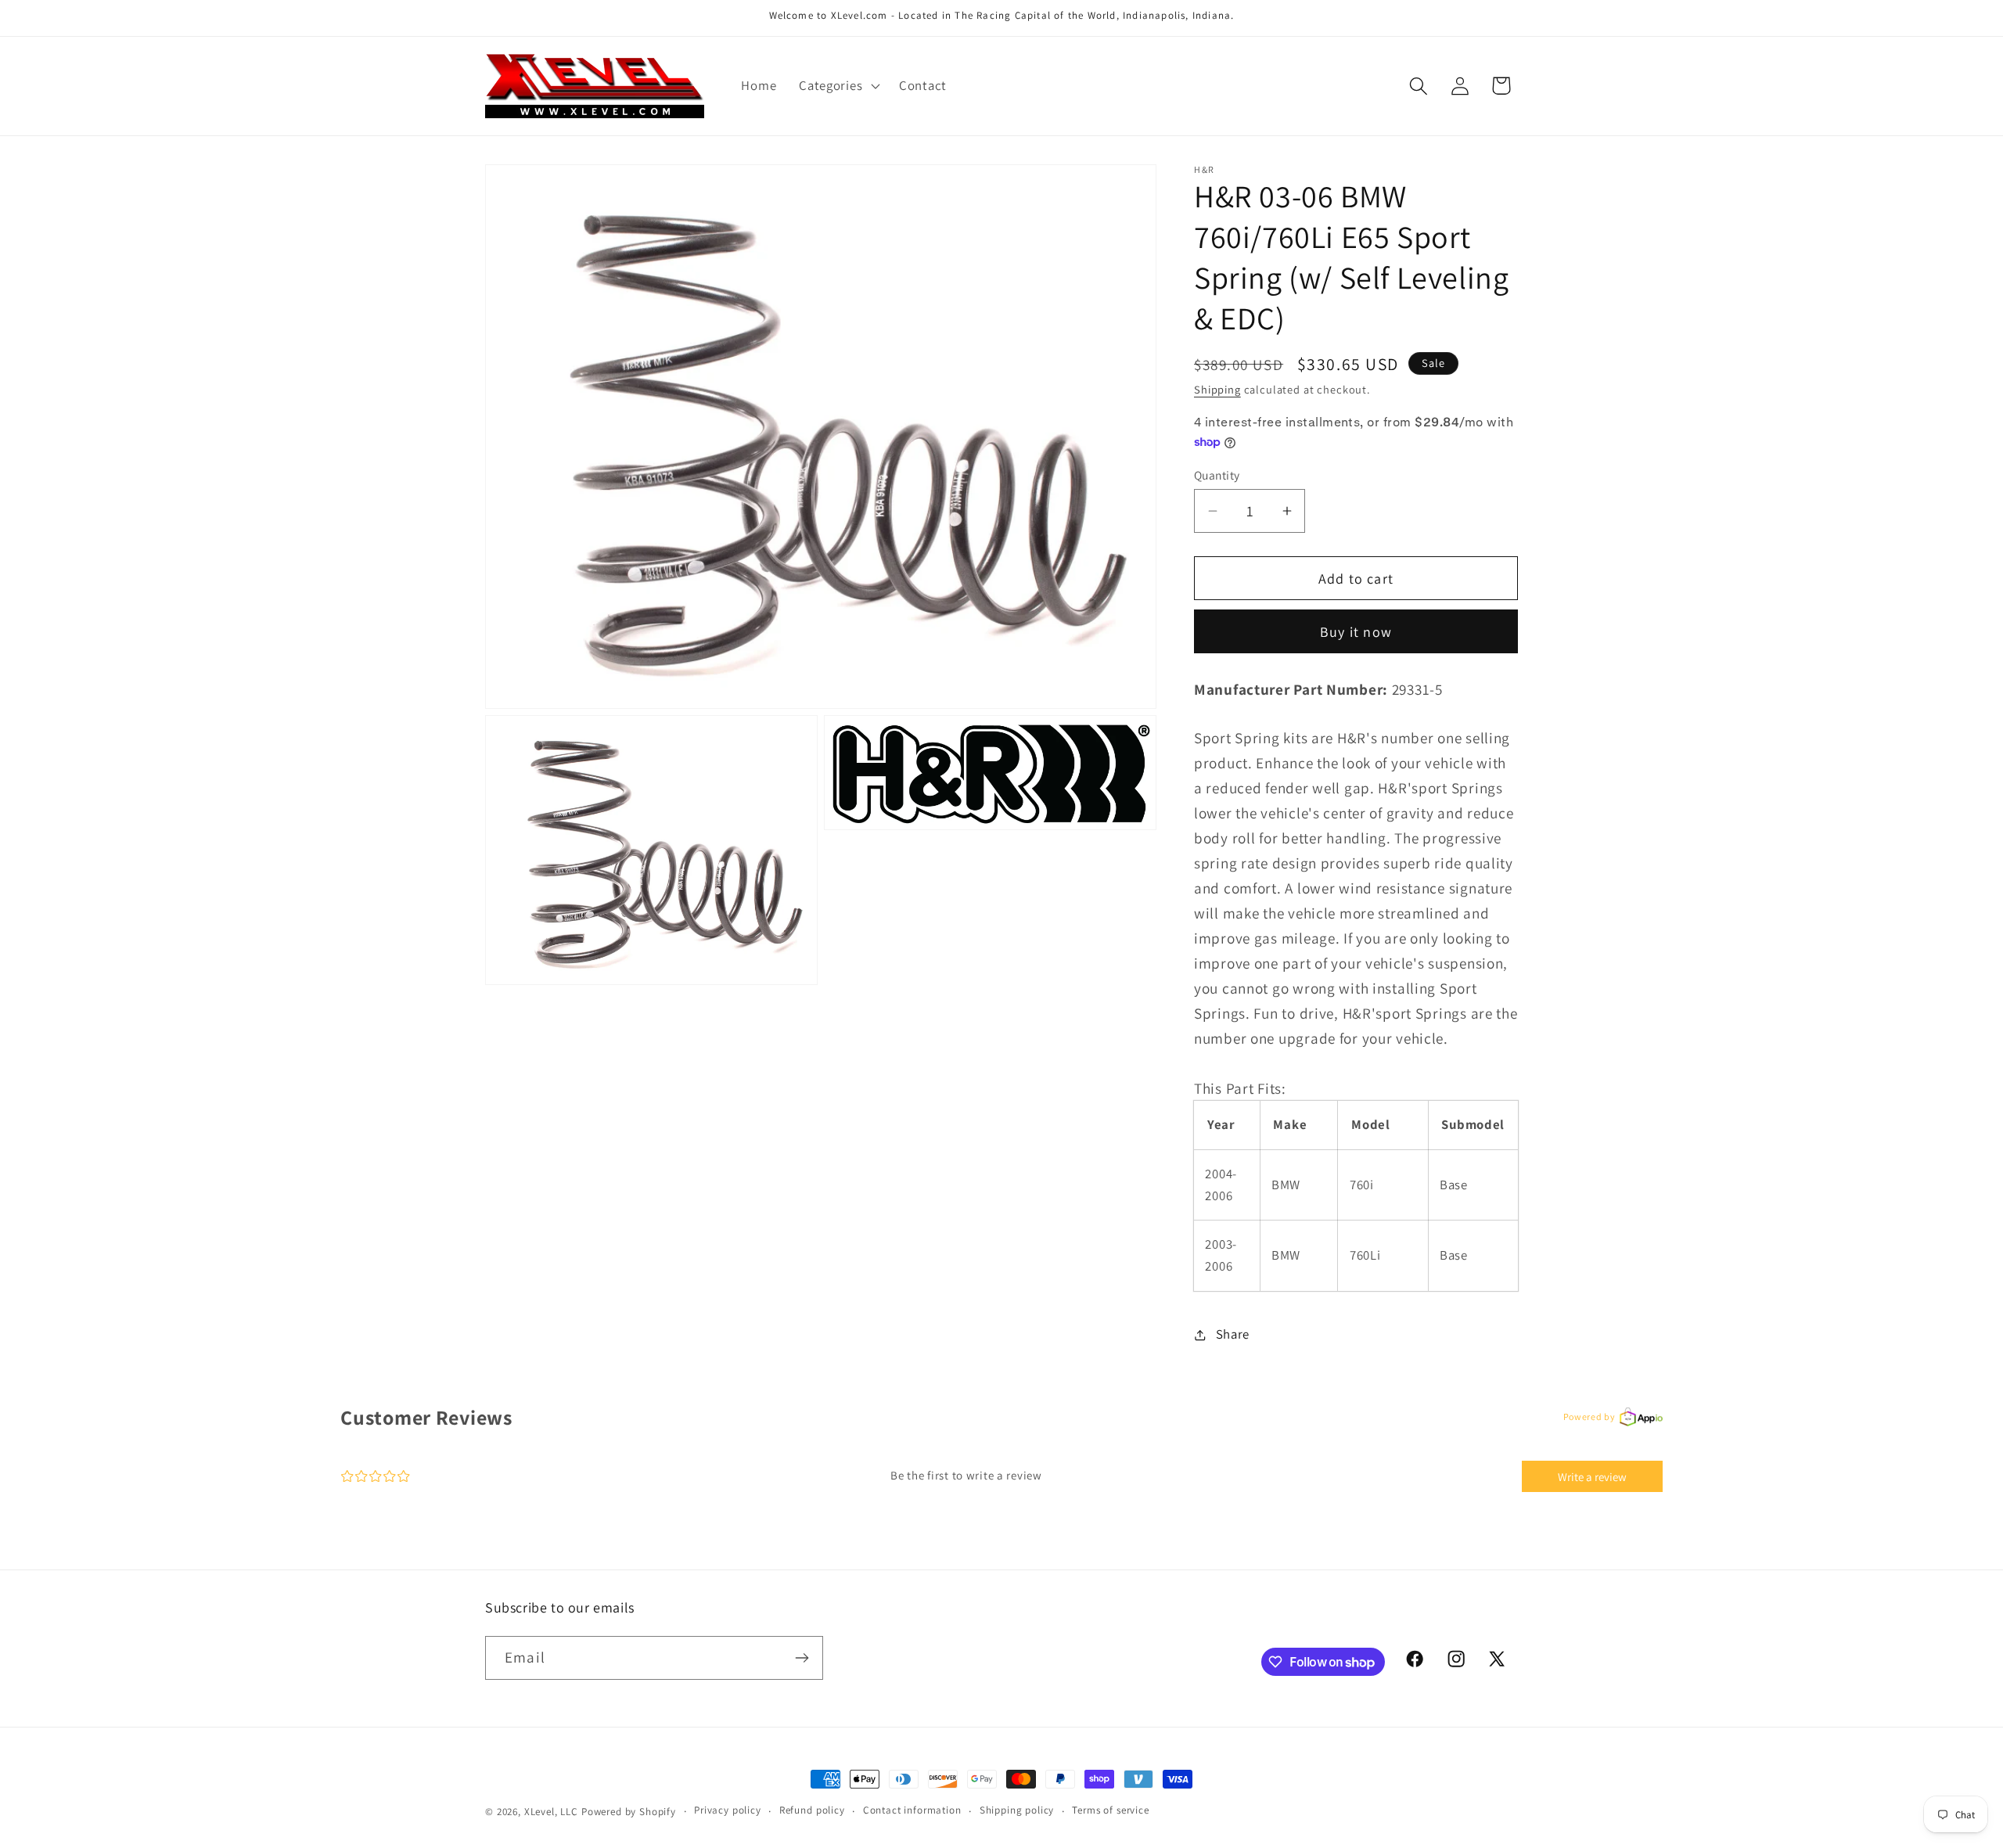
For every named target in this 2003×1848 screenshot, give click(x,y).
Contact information (912, 1810)
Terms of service (1110, 1810)
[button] (838, 86)
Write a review (1592, 1477)
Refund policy (812, 1810)
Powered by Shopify (629, 1812)
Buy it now (1356, 632)
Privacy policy (728, 1810)
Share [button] (1233, 1334)
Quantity (1217, 475)
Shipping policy (1017, 1810)
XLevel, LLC (551, 1812)
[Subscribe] (802, 1658)
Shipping (1217, 389)
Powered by (1589, 1417)
